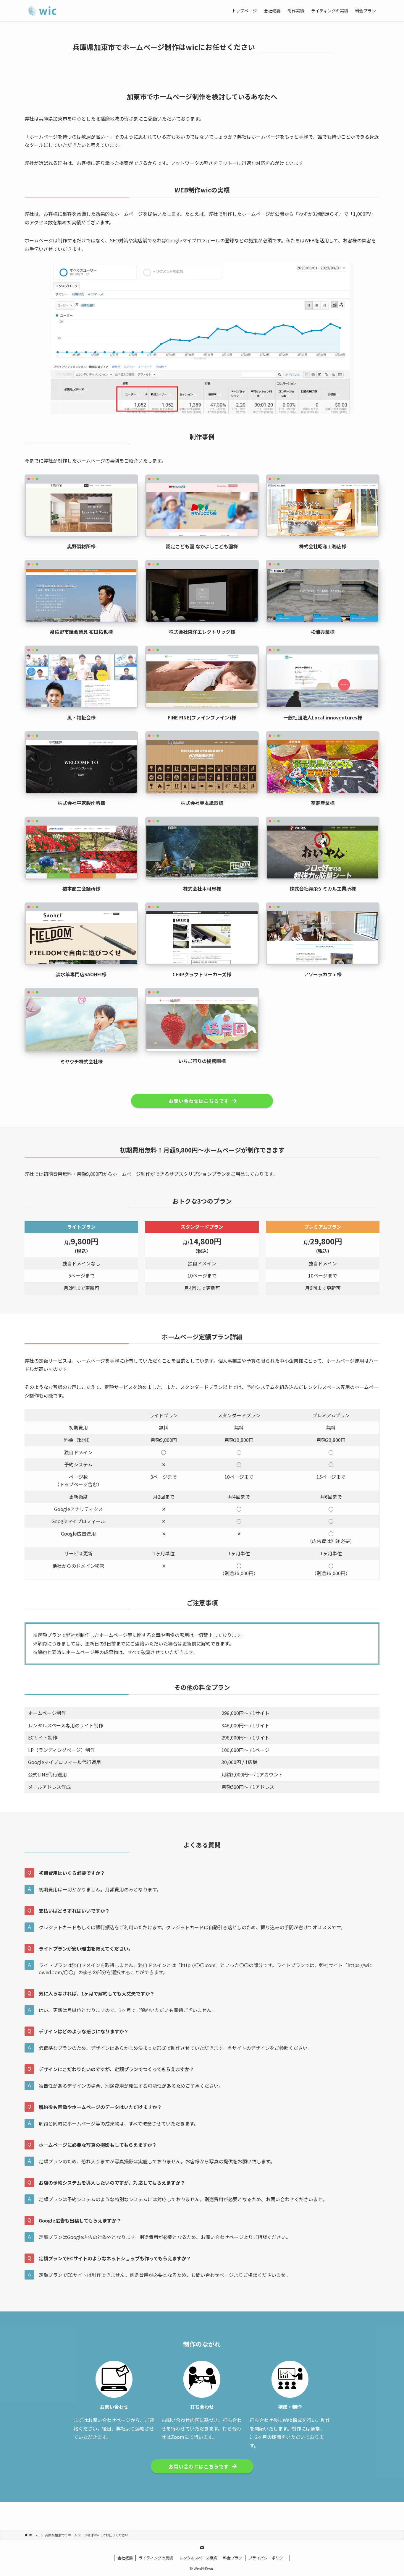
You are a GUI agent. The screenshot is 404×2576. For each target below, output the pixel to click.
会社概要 (125, 2558)
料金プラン (233, 2558)
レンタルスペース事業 (198, 2558)
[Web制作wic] (43, 11)
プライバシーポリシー (268, 2558)
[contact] (202, 2548)
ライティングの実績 (156, 2558)
